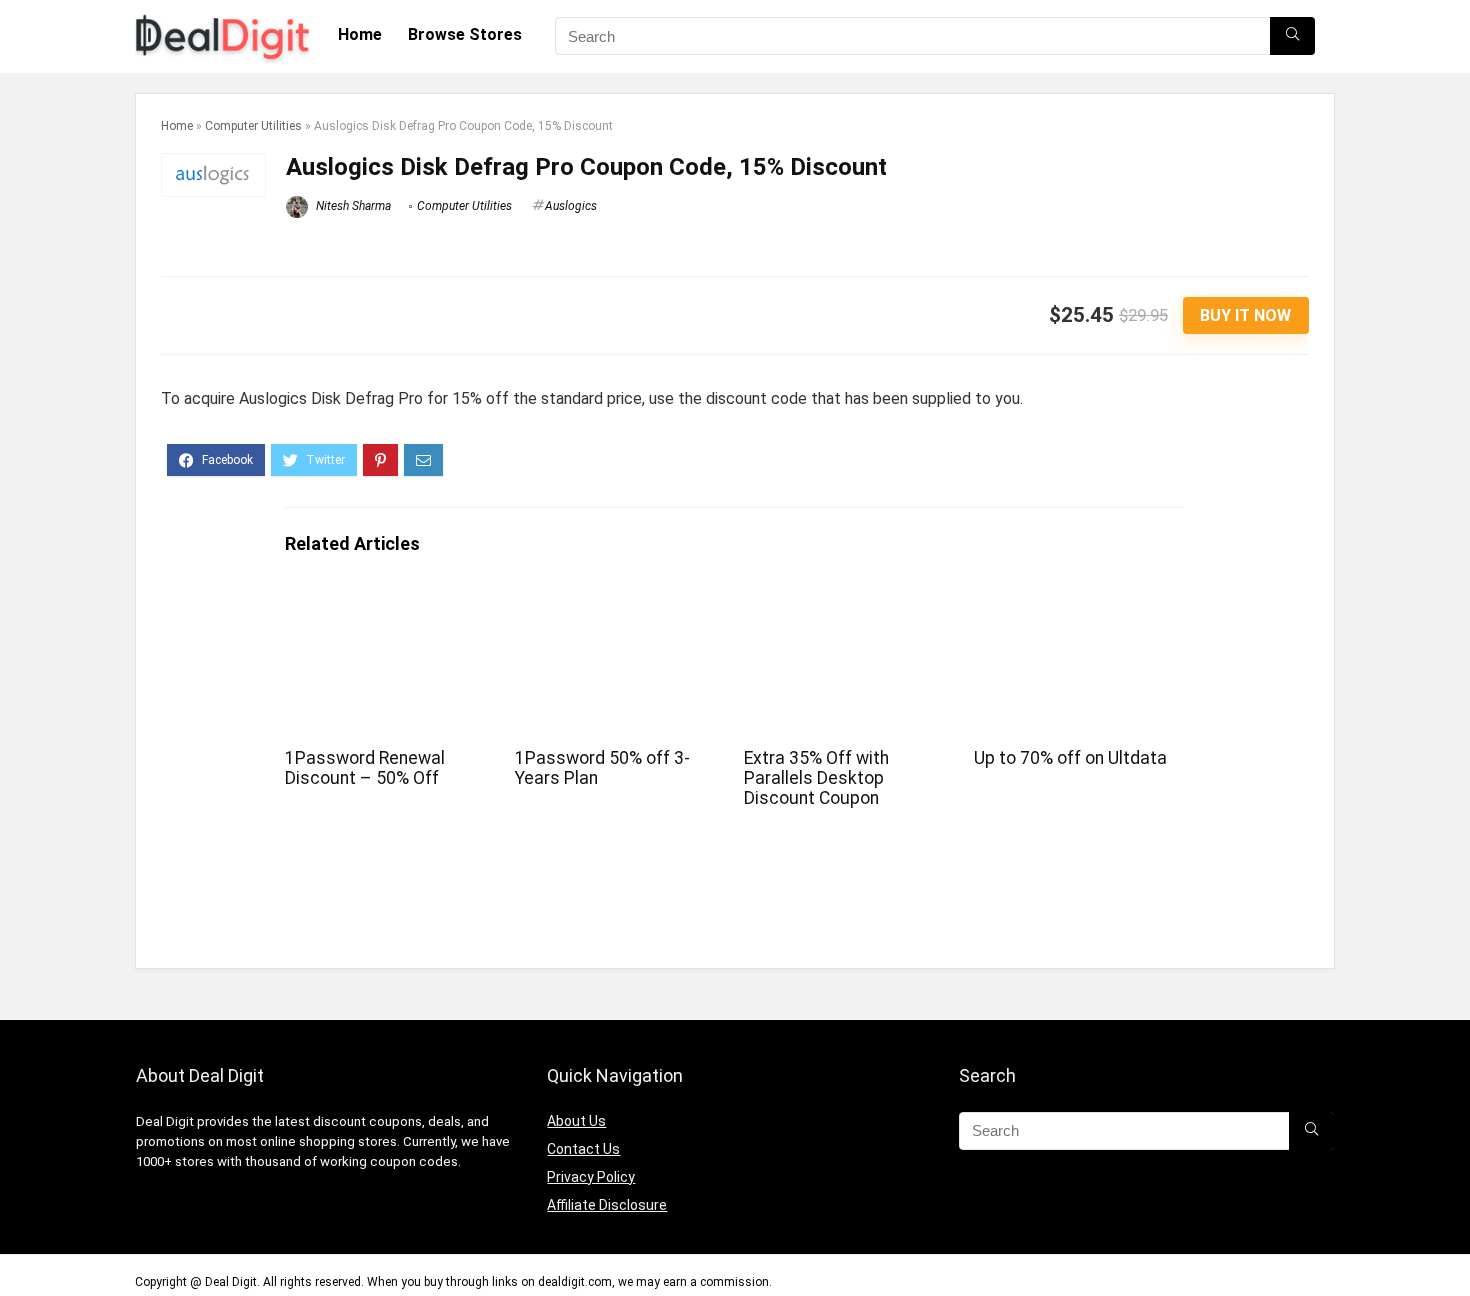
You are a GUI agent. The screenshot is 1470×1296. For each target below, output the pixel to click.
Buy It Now (1245, 315)
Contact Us (583, 1149)
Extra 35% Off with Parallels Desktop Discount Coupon (816, 778)
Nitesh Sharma (352, 206)
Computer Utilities (253, 126)
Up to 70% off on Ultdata (1070, 758)
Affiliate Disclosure (607, 1205)
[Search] (1292, 36)
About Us (576, 1121)
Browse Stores (465, 34)
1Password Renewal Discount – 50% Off (365, 768)
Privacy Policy (591, 1177)
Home (360, 34)
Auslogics (571, 206)
